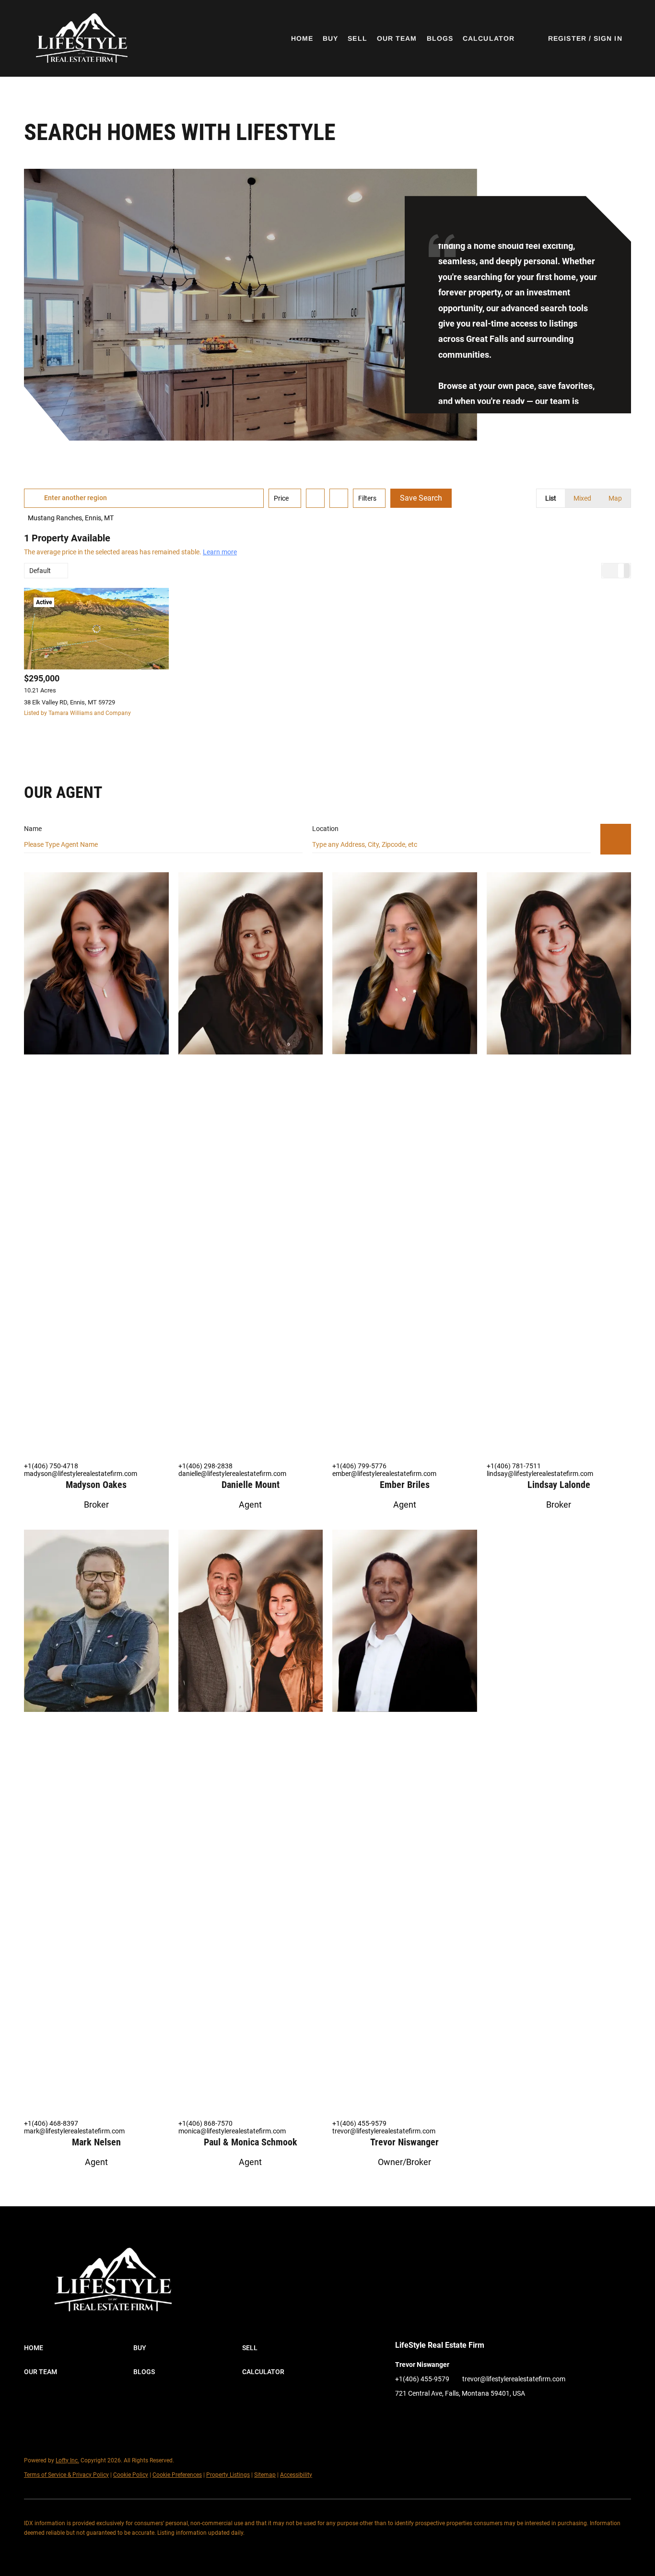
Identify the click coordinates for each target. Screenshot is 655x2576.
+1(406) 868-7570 (205, 2123)
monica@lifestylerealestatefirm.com (232, 2131)
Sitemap (265, 2475)
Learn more (220, 552)
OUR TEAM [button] (397, 38)
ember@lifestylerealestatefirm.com (384, 1474)
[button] (81, 38)
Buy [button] (330, 38)
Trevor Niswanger (404, 2142)
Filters (367, 498)
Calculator (489, 38)
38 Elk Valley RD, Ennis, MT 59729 (70, 702)
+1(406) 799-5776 (359, 1466)
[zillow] (421, 2415)
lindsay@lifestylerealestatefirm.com (540, 1474)
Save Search (421, 498)
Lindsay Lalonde (559, 1485)
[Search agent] (616, 839)
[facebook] (402, 2415)
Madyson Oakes (96, 1485)
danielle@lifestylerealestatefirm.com (232, 1474)
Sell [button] (357, 38)
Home (302, 38)
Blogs (440, 38)
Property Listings (228, 2475)
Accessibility (296, 2475)
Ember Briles (405, 1485)
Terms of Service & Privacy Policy (66, 2475)
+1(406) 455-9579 (359, 2123)
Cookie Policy (131, 2475)
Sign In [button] (608, 38)
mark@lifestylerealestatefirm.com (74, 2131)
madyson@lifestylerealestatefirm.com (81, 1474)
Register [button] (567, 38)
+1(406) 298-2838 (205, 1466)
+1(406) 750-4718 (51, 1466)
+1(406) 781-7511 (514, 1466)
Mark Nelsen (96, 2142)
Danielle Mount (251, 1485)
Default (40, 571)
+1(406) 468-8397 (51, 2123)
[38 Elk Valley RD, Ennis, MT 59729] (96, 629)
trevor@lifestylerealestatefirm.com (384, 2131)
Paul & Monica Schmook (251, 2142)
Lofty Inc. (67, 2460)
